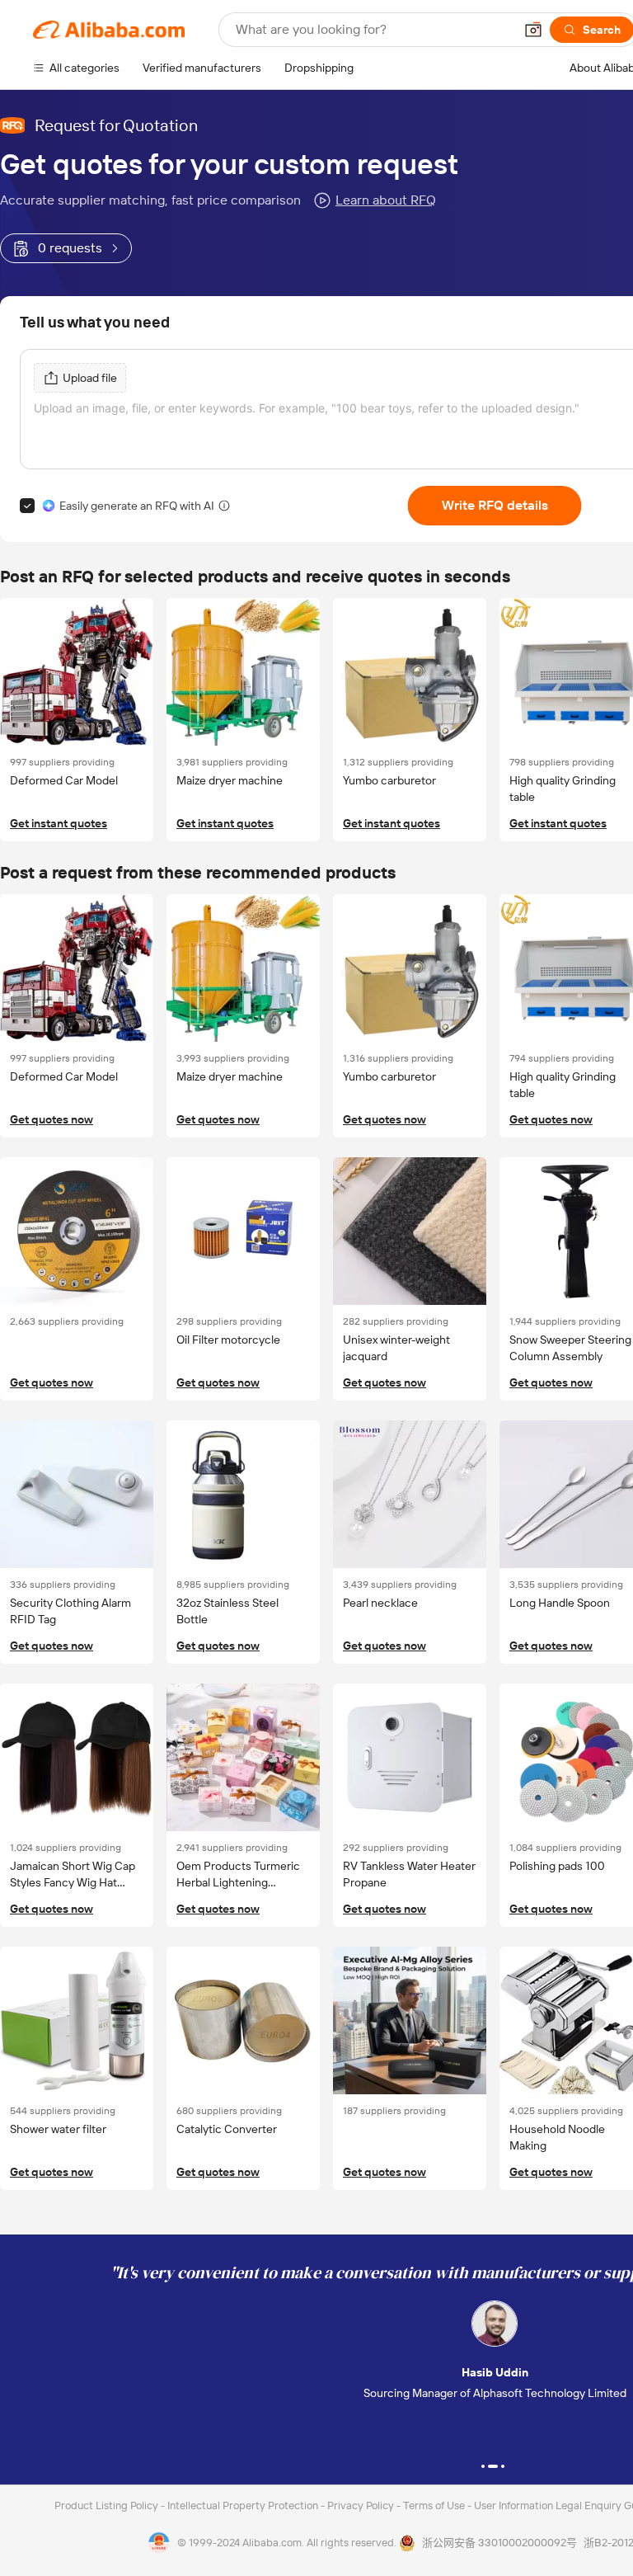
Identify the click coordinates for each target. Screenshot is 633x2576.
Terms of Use (435, 2505)
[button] (533, 30)
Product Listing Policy (108, 2505)
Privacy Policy (362, 2505)
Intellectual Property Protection (244, 2505)
